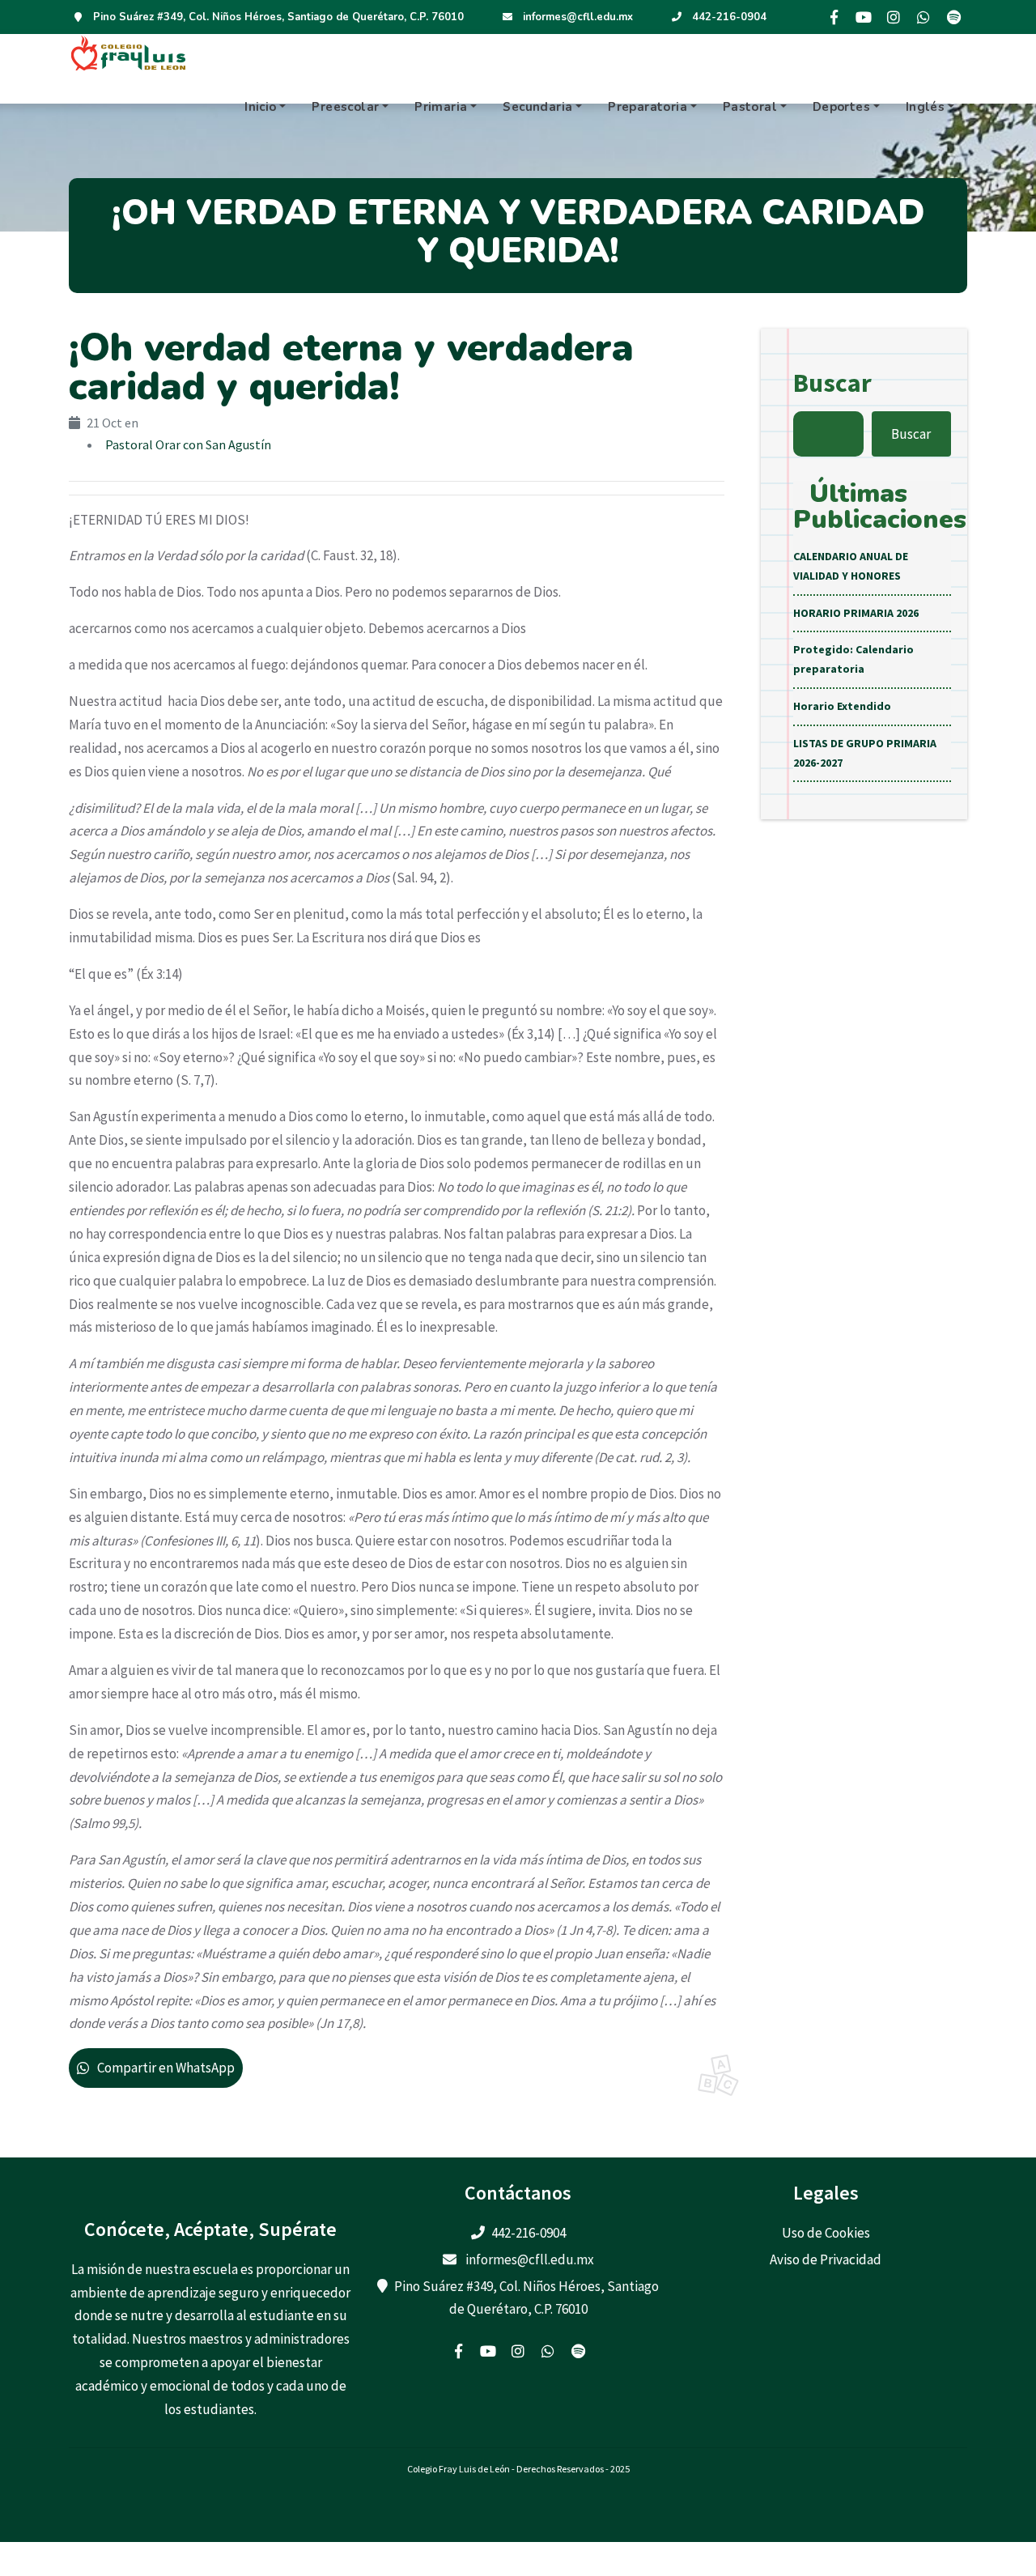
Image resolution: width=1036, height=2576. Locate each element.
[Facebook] (834, 17)
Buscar (832, 383)
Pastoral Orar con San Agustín (188, 444)
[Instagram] (894, 17)
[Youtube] (864, 17)
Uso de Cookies (826, 2233)
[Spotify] (953, 17)
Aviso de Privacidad (826, 2259)
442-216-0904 (729, 17)
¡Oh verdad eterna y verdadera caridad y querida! (351, 367)
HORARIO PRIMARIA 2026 (856, 613)
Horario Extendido (842, 706)
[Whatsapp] (923, 17)
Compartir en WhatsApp (166, 2068)
